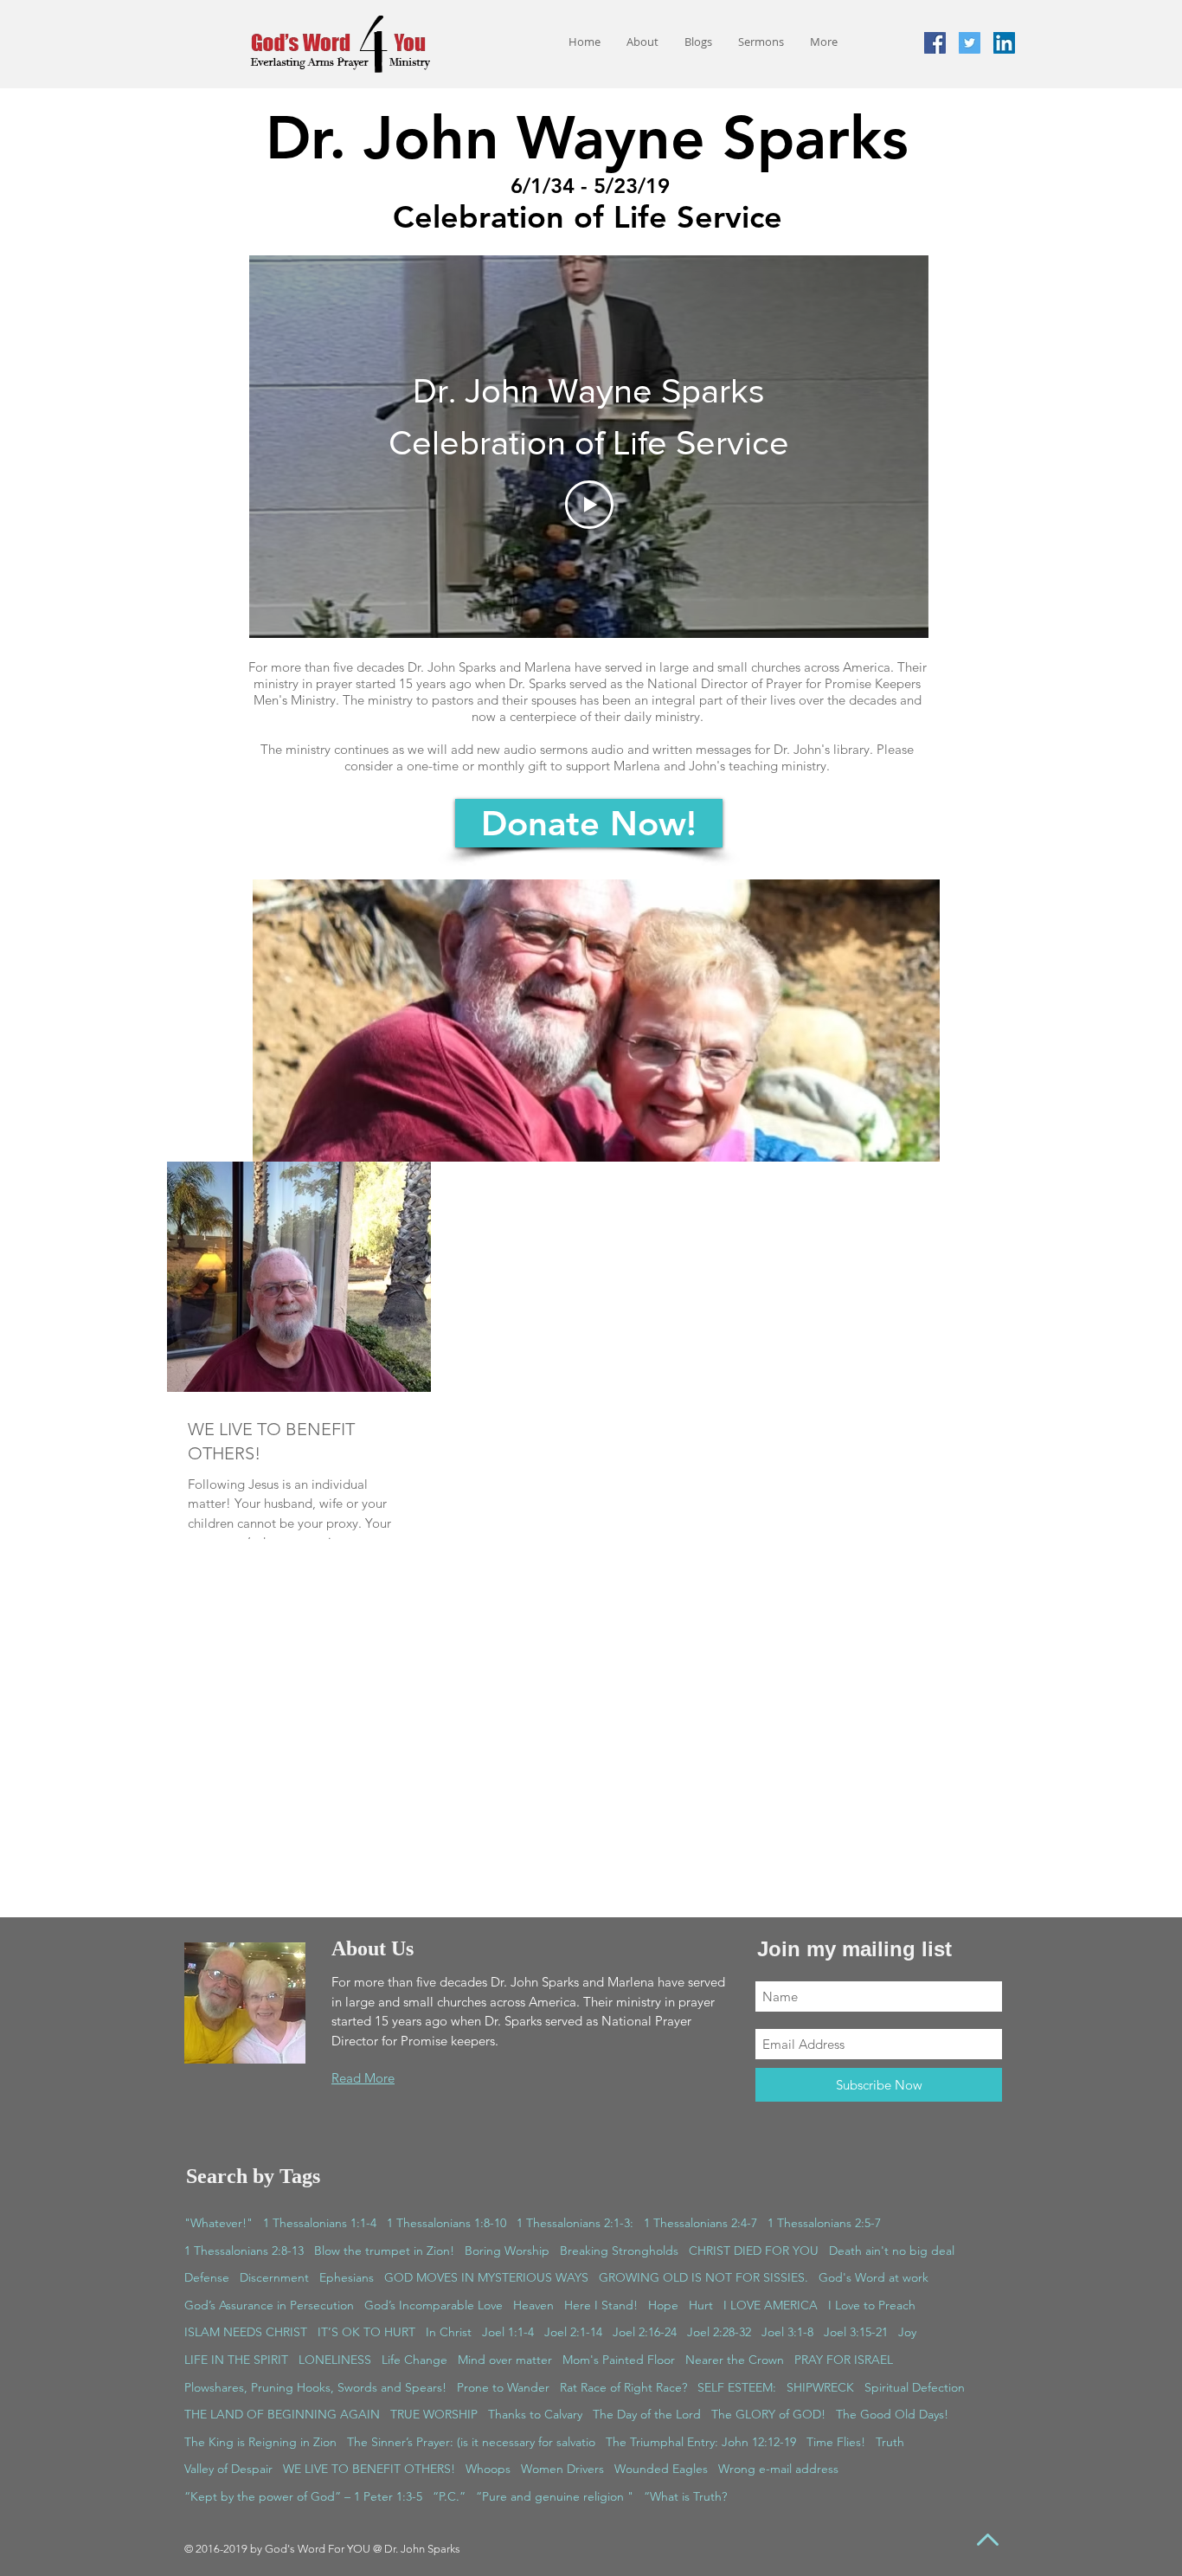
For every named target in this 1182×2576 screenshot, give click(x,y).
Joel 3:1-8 (787, 2332)
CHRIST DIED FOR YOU (754, 2251)
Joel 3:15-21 (856, 2332)
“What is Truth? (685, 2496)
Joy (907, 2332)
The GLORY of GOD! (768, 2414)
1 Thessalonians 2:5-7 (824, 2223)
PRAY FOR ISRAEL (844, 2360)
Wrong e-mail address (778, 2469)
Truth (890, 2442)
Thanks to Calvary (535, 2414)
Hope (663, 2305)
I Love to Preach (872, 2305)
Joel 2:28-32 (719, 2332)
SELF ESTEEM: (737, 2387)
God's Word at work (874, 2277)
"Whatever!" (218, 2223)
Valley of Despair (228, 2469)
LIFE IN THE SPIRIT (236, 2360)
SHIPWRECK (820, 2387)
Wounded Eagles (661, 2469)
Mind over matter (505, 2360)
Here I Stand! (601, 2305)
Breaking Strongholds (619, 2251)
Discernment (274, 2277)
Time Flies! (836, 2442)
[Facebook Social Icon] (935, 43)
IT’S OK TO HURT (366, 2332)
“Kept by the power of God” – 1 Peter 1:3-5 (303, 2496)
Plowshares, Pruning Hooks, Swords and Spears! (315, 2387)
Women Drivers (562, 2469)
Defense (207, 2277)
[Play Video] (589, 505)
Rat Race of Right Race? (623, 2387)
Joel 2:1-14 (573, 2332)
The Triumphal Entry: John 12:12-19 (701, 2442)
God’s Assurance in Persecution (269, 2305)
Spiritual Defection (915, 2387)
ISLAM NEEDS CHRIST (246, 2332)
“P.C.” (449, 2496)
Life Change (414, 2360)
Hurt (701, 2305)
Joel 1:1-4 (508, 2332)
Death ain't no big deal (892, 2251)
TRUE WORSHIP (434, 2414)
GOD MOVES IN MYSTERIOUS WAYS (486, 2277)
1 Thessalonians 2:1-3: (575, 2223)
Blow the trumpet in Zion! (384, 2251)
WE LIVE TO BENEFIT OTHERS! (369, 2469)
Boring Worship (507, 2251)
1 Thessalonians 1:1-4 (320, 2223)
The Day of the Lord (647, 2414)
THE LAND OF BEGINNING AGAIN (282, 2414)
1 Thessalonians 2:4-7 (700, 2223)
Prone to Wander (503, 2387)
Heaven (533, 2305)
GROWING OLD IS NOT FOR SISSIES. (703, 2277)
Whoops (488, 2469)
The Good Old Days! (892, 2414)
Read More (363, 2078)
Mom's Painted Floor (619, 2360)
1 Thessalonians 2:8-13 (244, 2251)
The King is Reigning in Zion (260, 2442)
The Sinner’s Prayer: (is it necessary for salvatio (471, 2442)
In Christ (449, 2332)
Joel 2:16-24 (645, 2332)
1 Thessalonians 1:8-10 (446, 2223)
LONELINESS (335, 2360)
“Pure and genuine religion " (555, 2496)
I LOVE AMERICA (771, 2305)
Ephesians (347, 2277)
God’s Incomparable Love (434, 2305)
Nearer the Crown (735, 2360)
